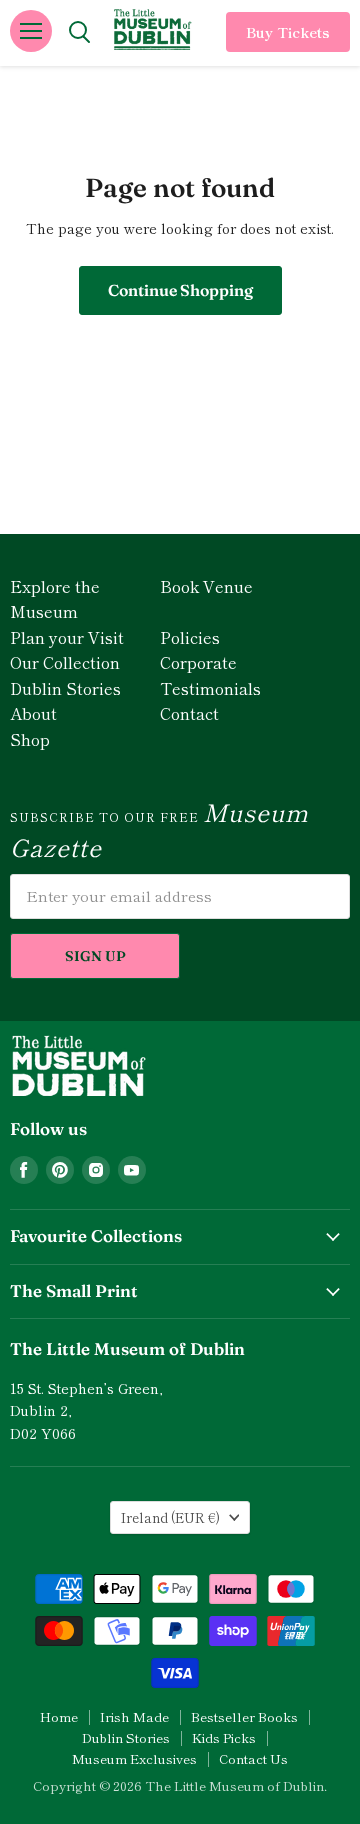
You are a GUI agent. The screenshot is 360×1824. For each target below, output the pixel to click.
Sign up (95, 956)
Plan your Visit (67, 637)
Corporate (198, 662)
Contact (189, 713)
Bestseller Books (244, 1716)
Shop (30, 739)
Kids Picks (224, 1737)
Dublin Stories (65, 688)
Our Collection (65, 662)
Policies (190, 637)
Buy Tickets (288, 32)
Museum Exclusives (134, 1758)
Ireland (170, 1517)
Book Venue (206, 586)
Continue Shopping (180, 290)
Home (59, 1716)
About (33, 713)
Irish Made (134, 1716)
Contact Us (253, 1758)
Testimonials (210, 688)
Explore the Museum (55, 599)
